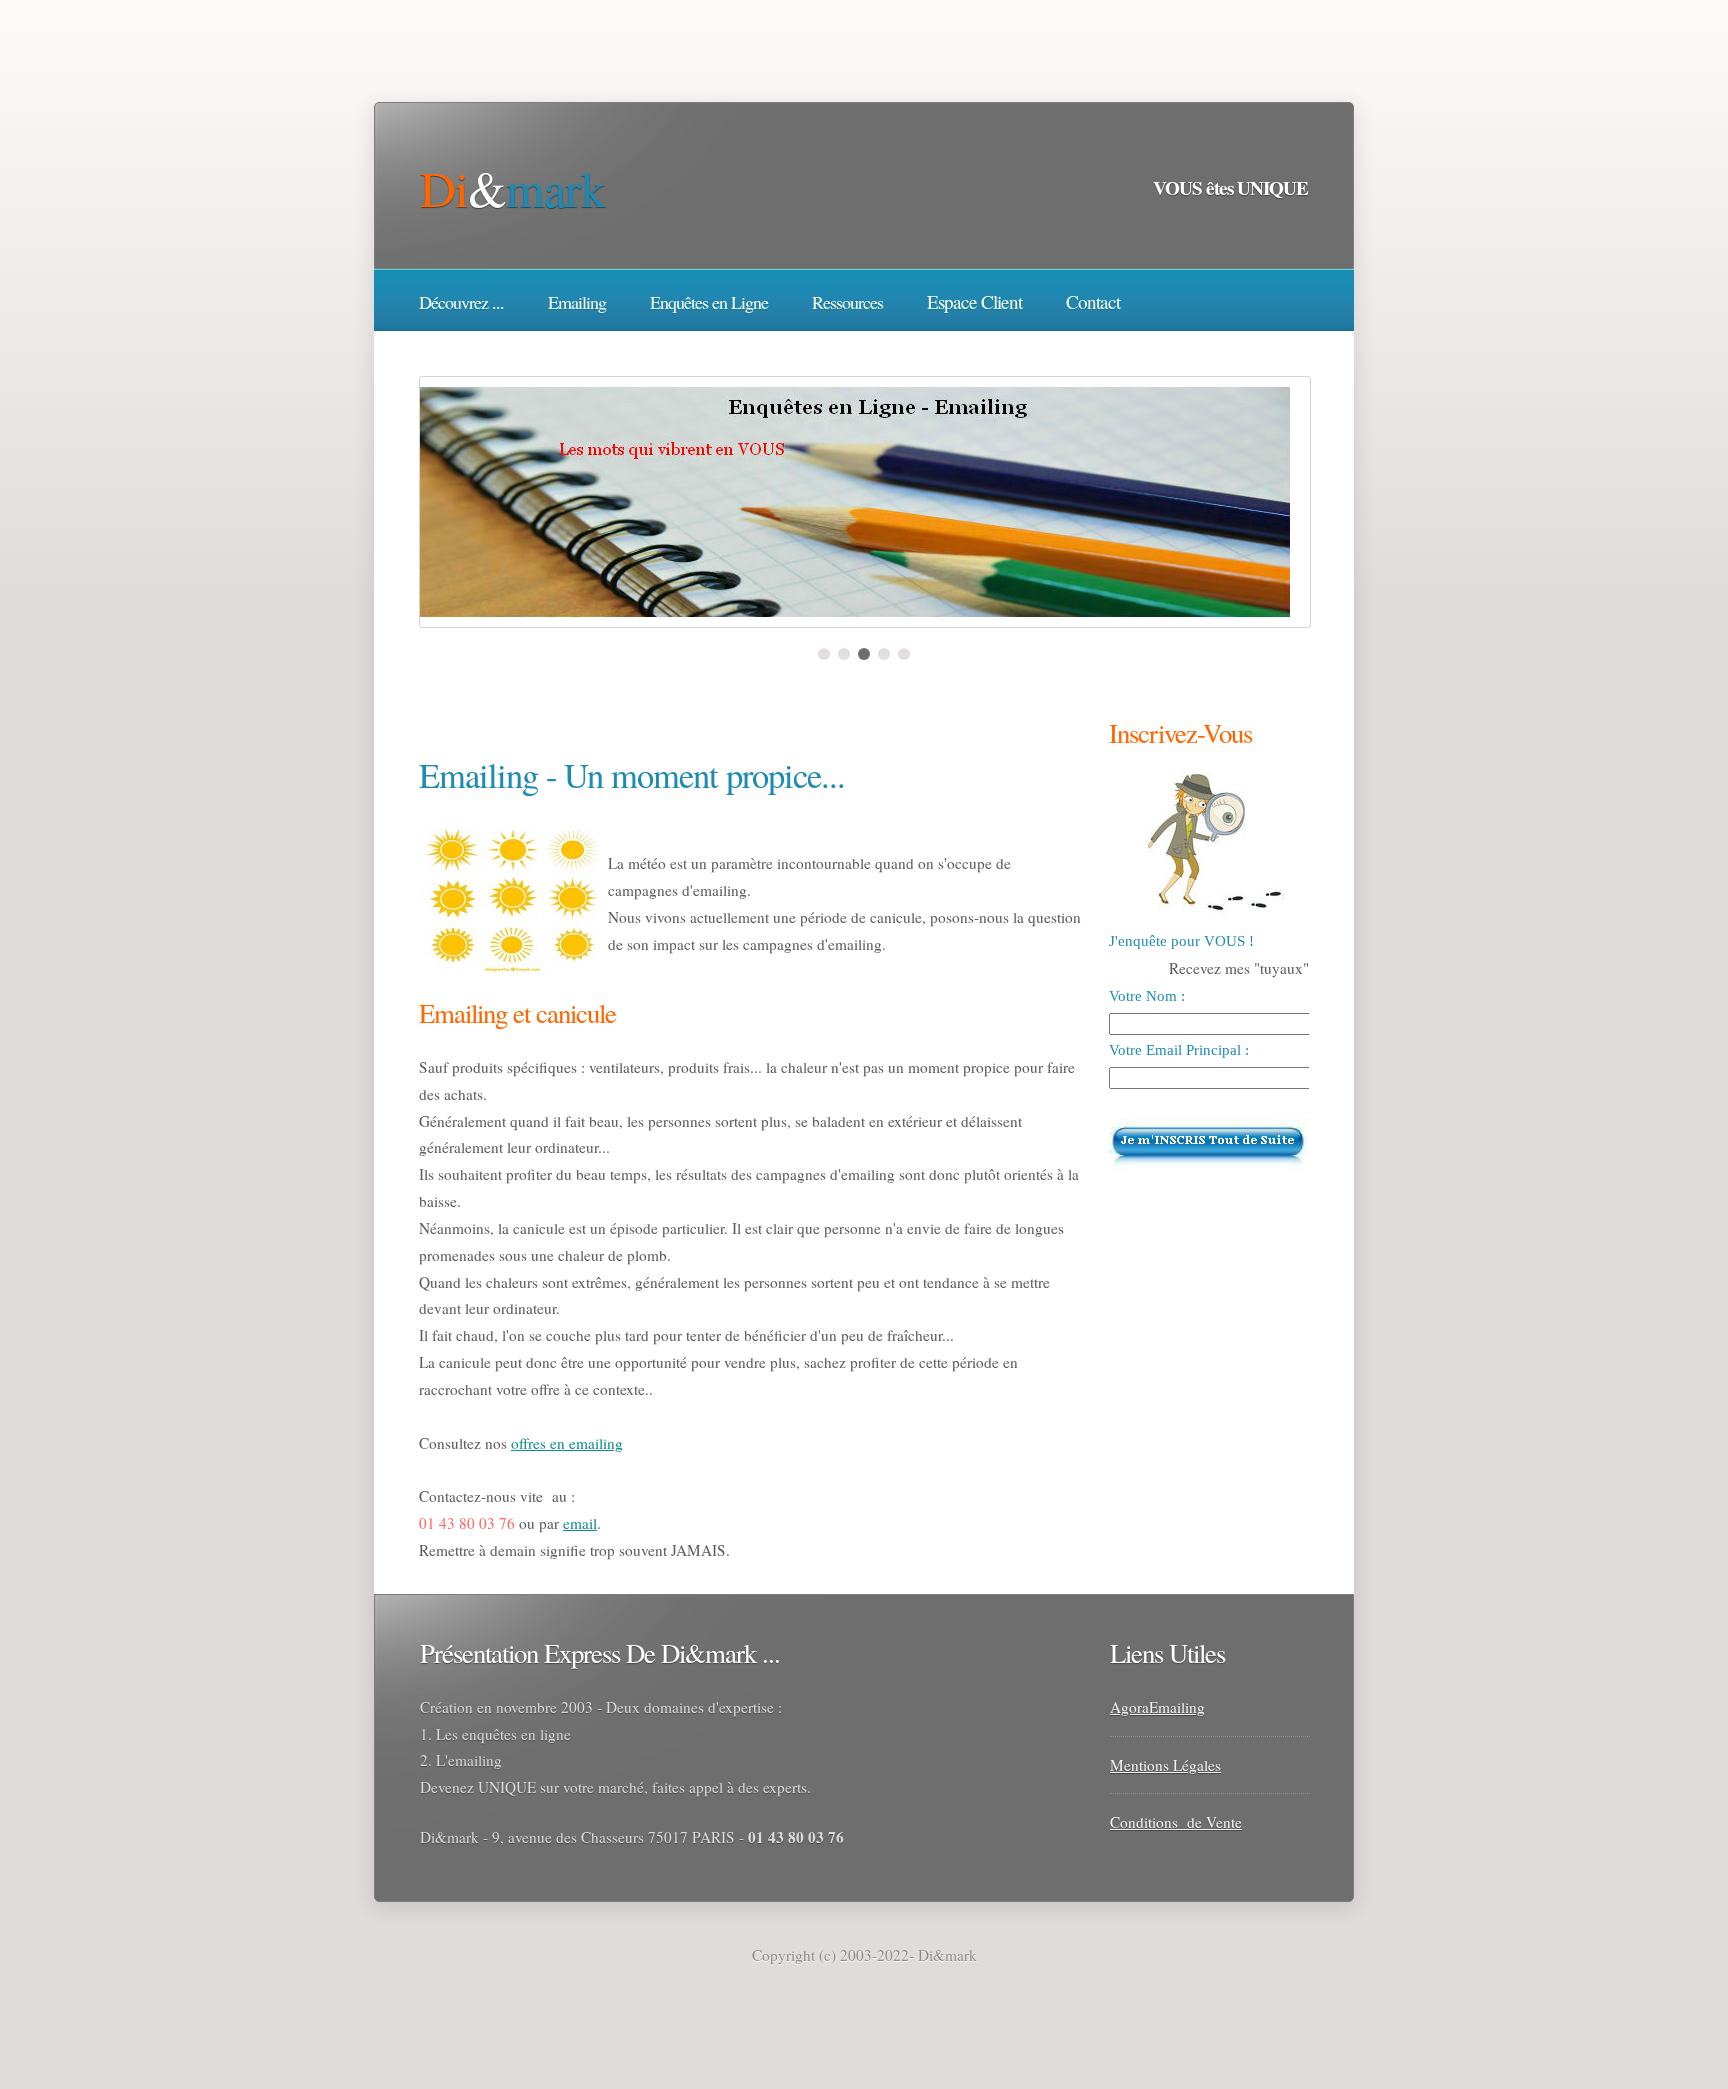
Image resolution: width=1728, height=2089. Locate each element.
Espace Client (974, 301)
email (580, 1523)
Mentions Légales (1165, 1765)
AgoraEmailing (1157, 1707)
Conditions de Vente (1176, 1822)
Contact (1093, 301)
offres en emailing (567, 1443)
